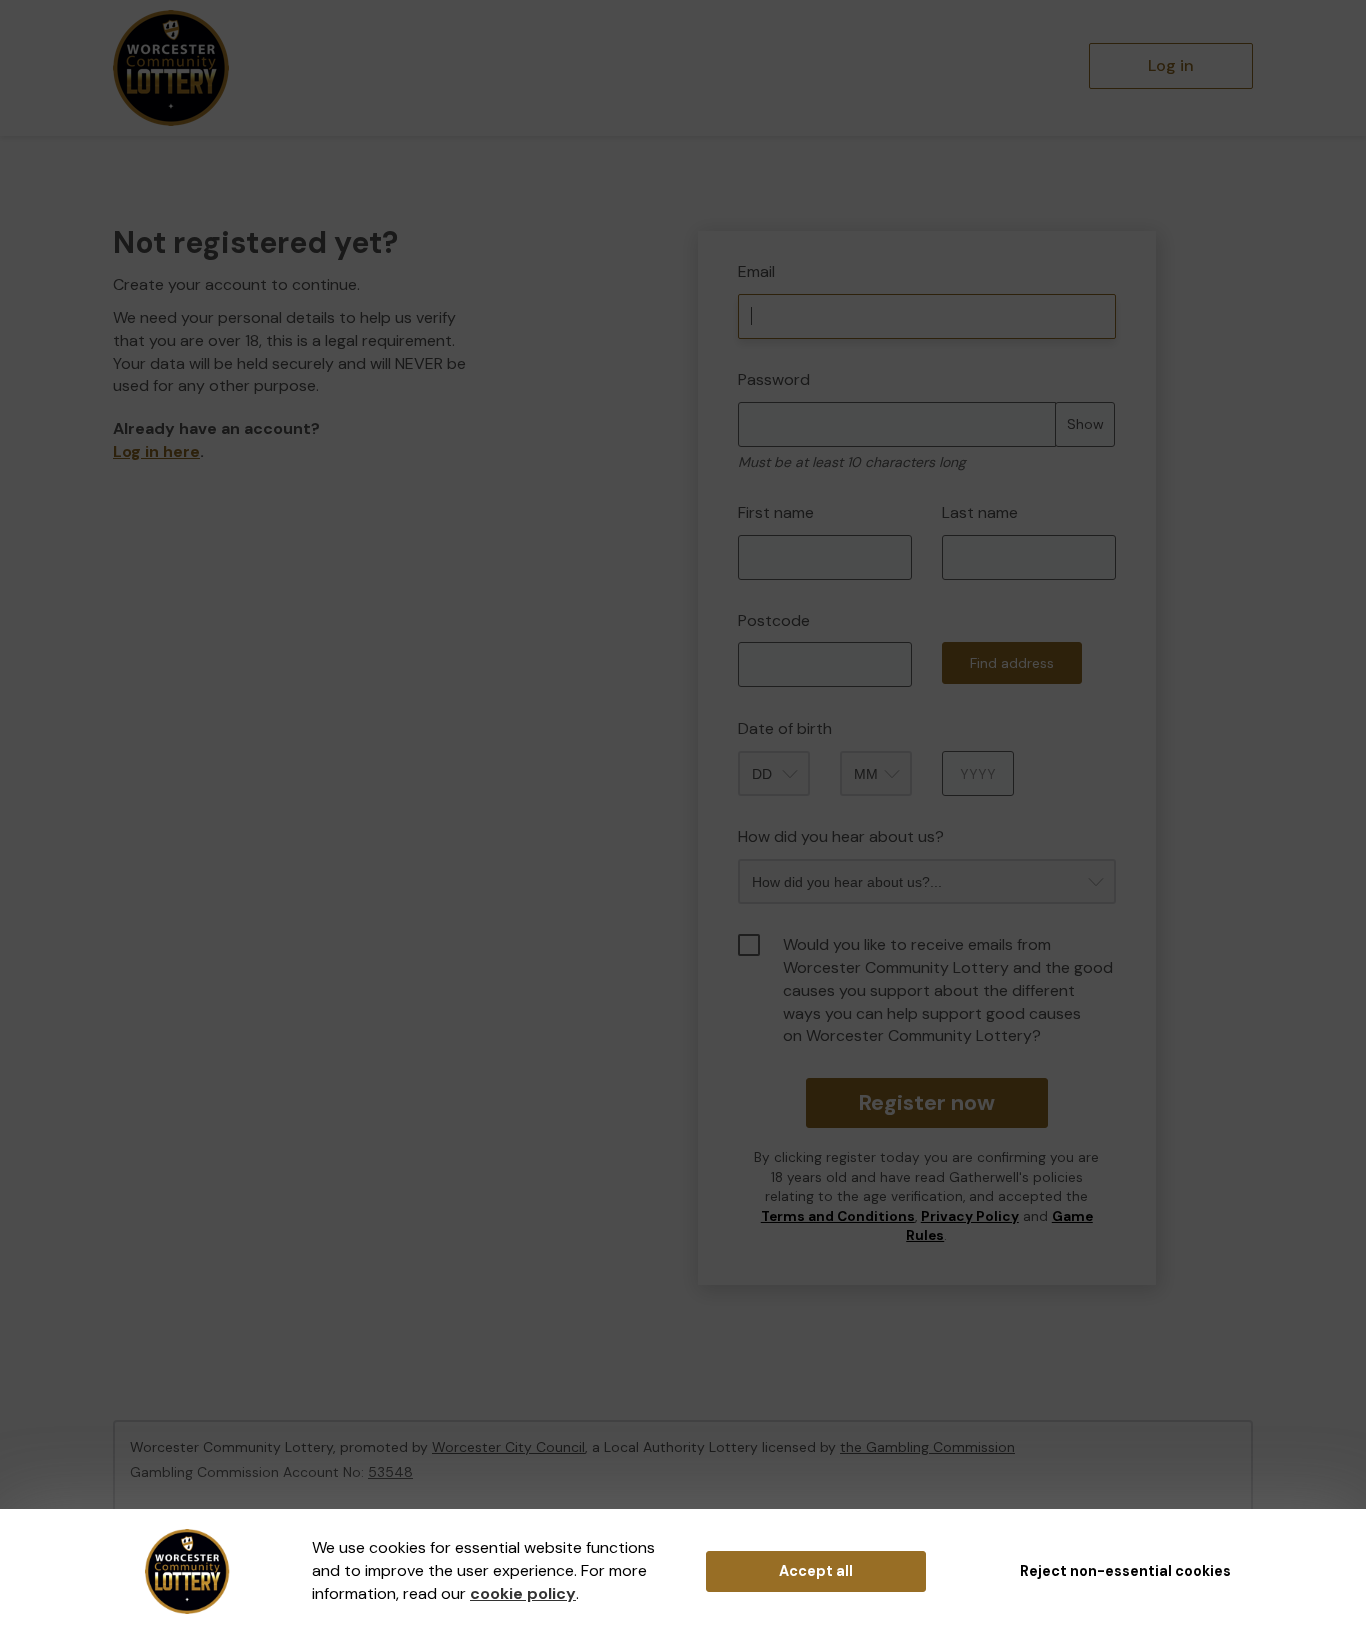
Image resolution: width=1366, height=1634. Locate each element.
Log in (1171, 65)
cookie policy (523, 1593)
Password (774, 379)
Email (756, 271)
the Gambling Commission (927, 1447)
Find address (1012, 663)
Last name (980, 512)
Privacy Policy (970, 1216)
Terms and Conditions (838, 1216)
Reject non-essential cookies (1125, 1571)
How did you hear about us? (841, 836)
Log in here (156, 451)
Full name (716, 216)
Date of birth (785, 728)
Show (1085, 424)
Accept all (816, 1571)
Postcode (774, 620)
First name (776, 512)
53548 (390, 1472)
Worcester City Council (508, 1447)
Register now (926, 1102)
